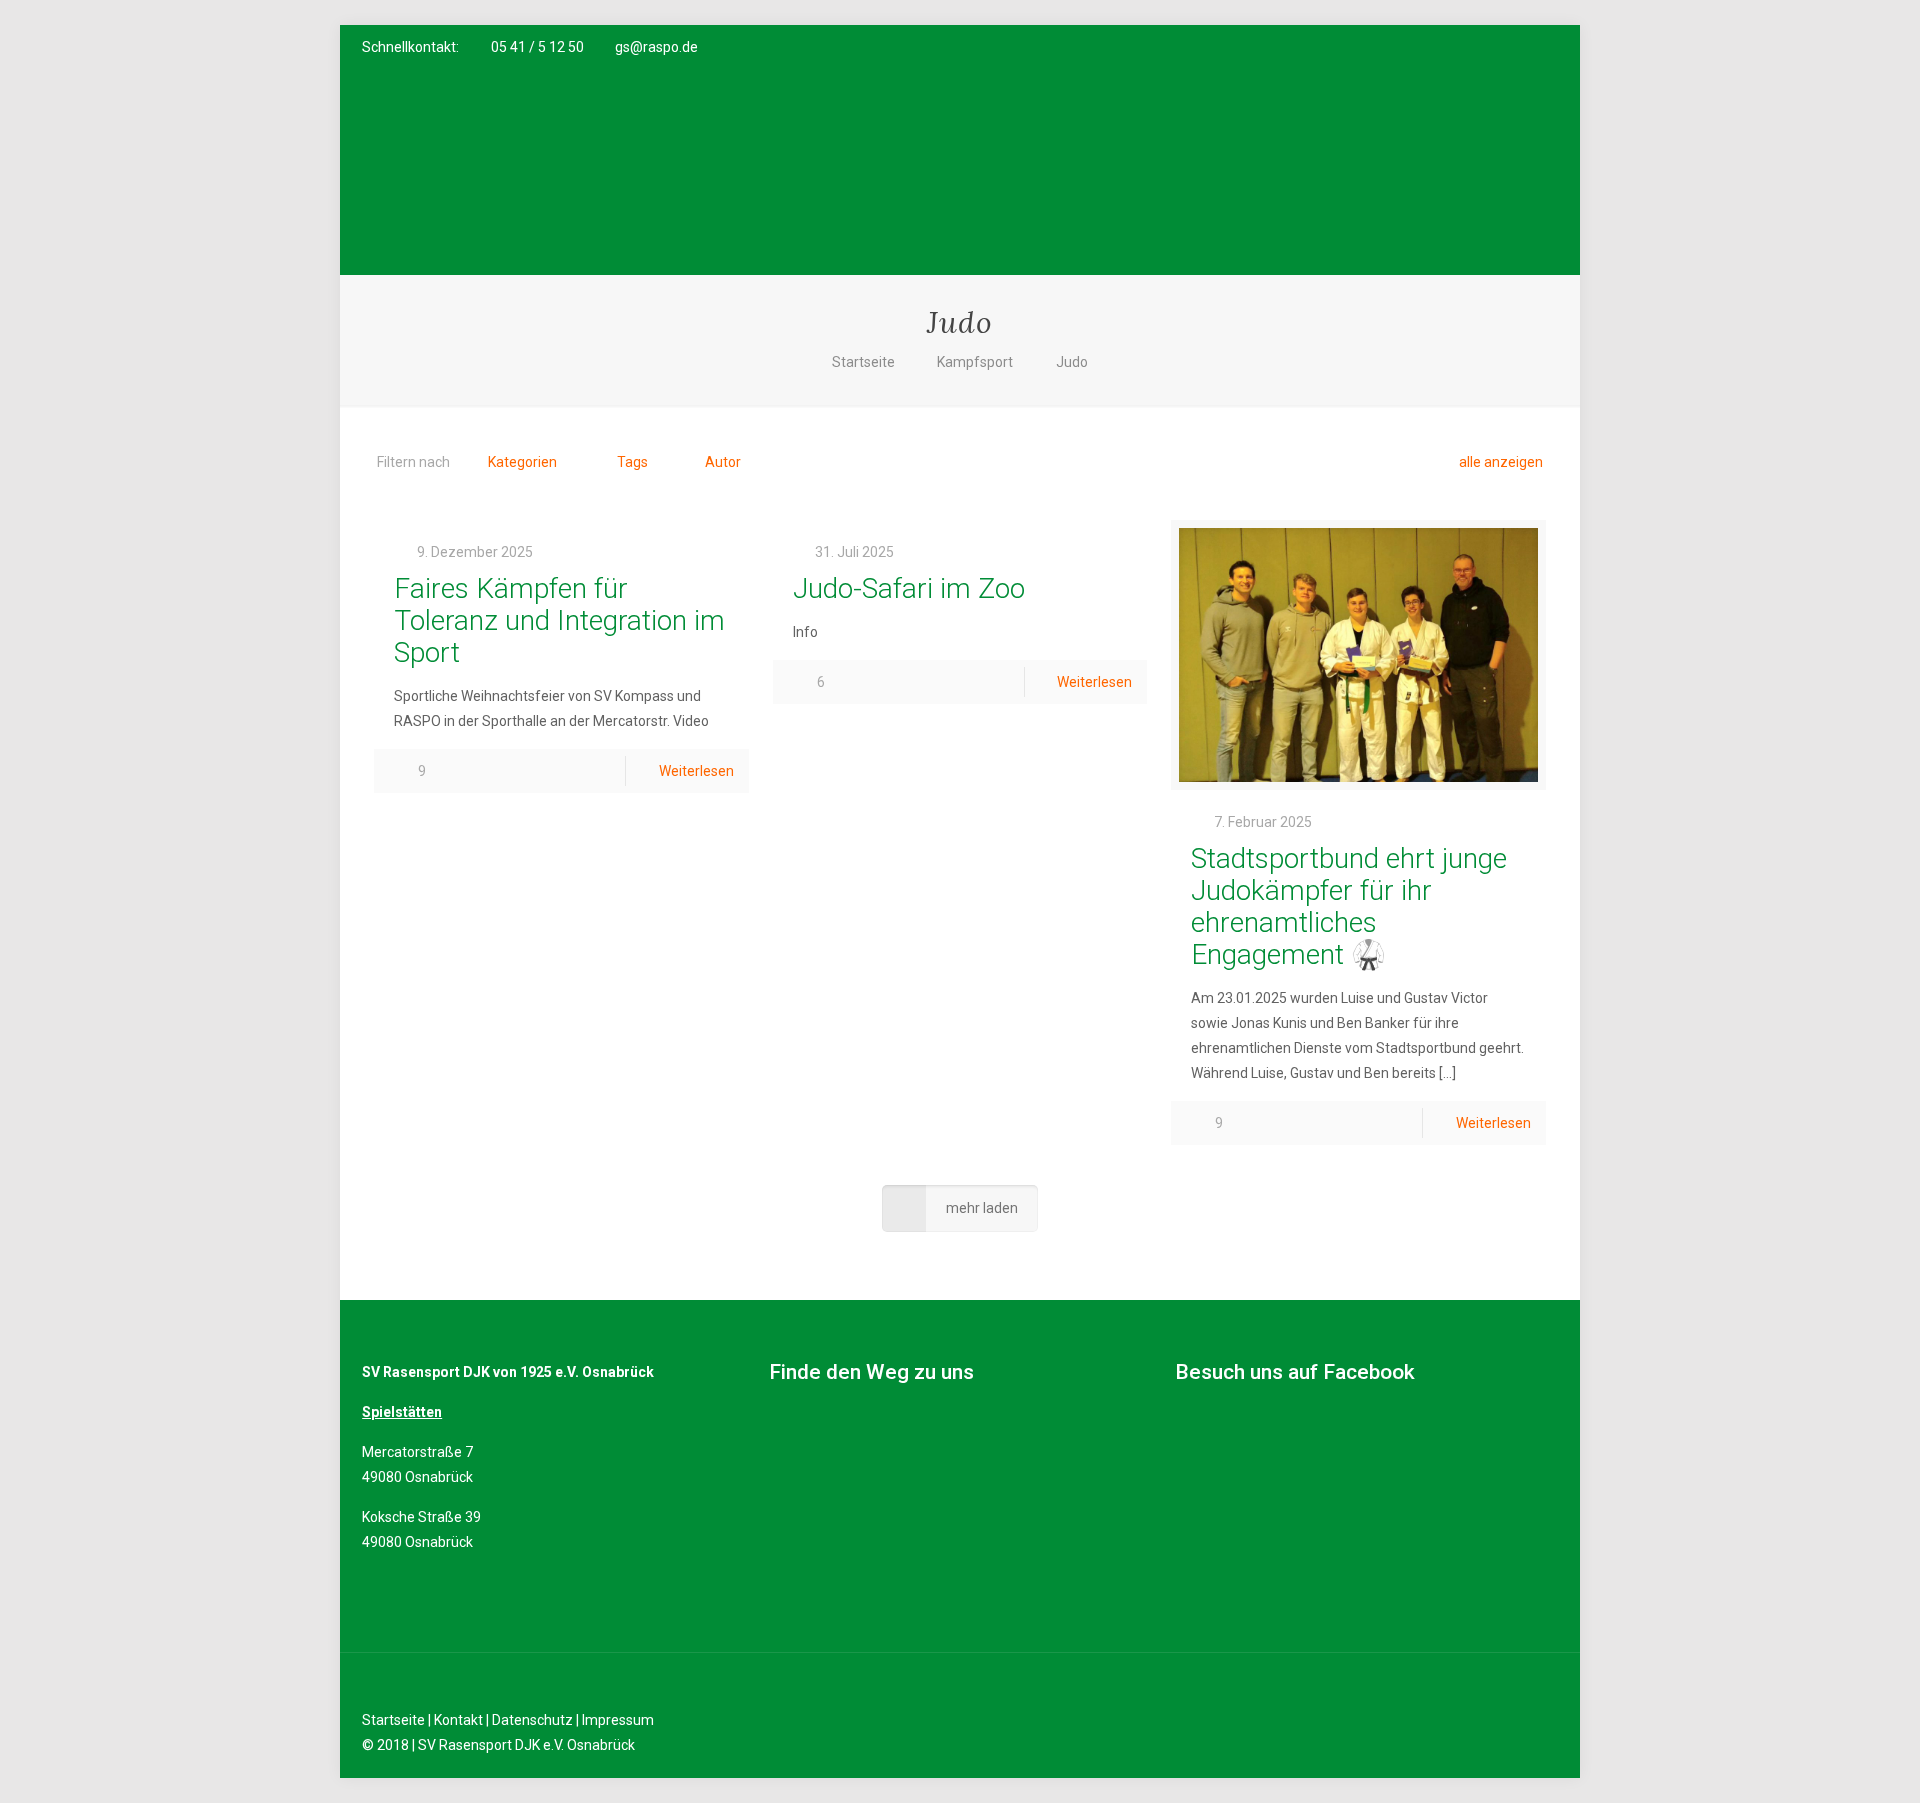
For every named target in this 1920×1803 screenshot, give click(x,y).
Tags (632, 462)
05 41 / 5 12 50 (537, 47)
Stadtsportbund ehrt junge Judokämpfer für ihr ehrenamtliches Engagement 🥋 (1349, 906)
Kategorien (522, 462)
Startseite (863, 362)
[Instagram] (1520, 47)
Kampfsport (975, 362)
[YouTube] (1493, 47)
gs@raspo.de (656, 47)
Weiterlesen (696, 771)
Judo (1072, 362)
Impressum (618, 1720)
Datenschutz (532, 1720)
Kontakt (458, 1720)
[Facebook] (1466, 47)
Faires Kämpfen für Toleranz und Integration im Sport (559, 620)
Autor (723, 462)
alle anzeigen (1501, 462)
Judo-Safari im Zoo (909, 588)
